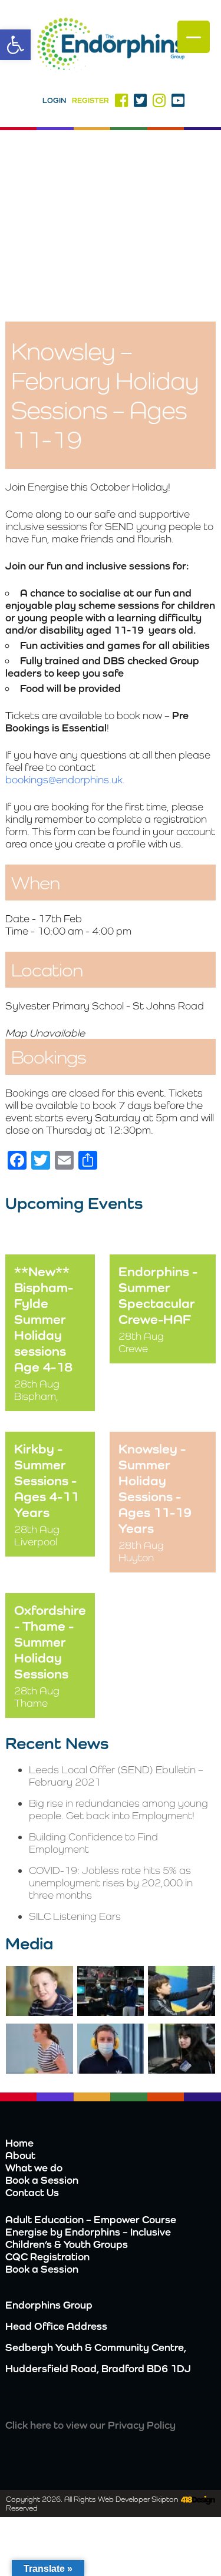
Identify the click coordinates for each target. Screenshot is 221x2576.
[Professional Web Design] (197, 2501)
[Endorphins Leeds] (111, 47)
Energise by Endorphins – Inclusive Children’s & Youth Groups (88, 2238)
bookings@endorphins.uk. (65, 779)
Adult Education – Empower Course (91, 2219)
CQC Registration (47, 2257)
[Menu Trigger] (194, 37)
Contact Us (32, 2192)
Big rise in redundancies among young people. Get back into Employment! (118, 1809)
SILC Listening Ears (75, 1916)
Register (90, 100)
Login (54, 100)
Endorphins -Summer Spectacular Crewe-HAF (158, 1295)
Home (19, 2143)
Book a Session (42, 2180)
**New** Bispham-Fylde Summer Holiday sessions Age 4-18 (44, 1319)
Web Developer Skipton (138, 2499)
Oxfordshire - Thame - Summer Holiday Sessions (50, 1642)
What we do (34, 2168)
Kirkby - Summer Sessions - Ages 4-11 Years (47, 1480)
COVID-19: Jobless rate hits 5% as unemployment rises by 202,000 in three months (111, 1883)
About (20, 2155)
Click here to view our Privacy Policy (90, 2425)
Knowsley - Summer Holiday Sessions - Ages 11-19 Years (155, 1488)
